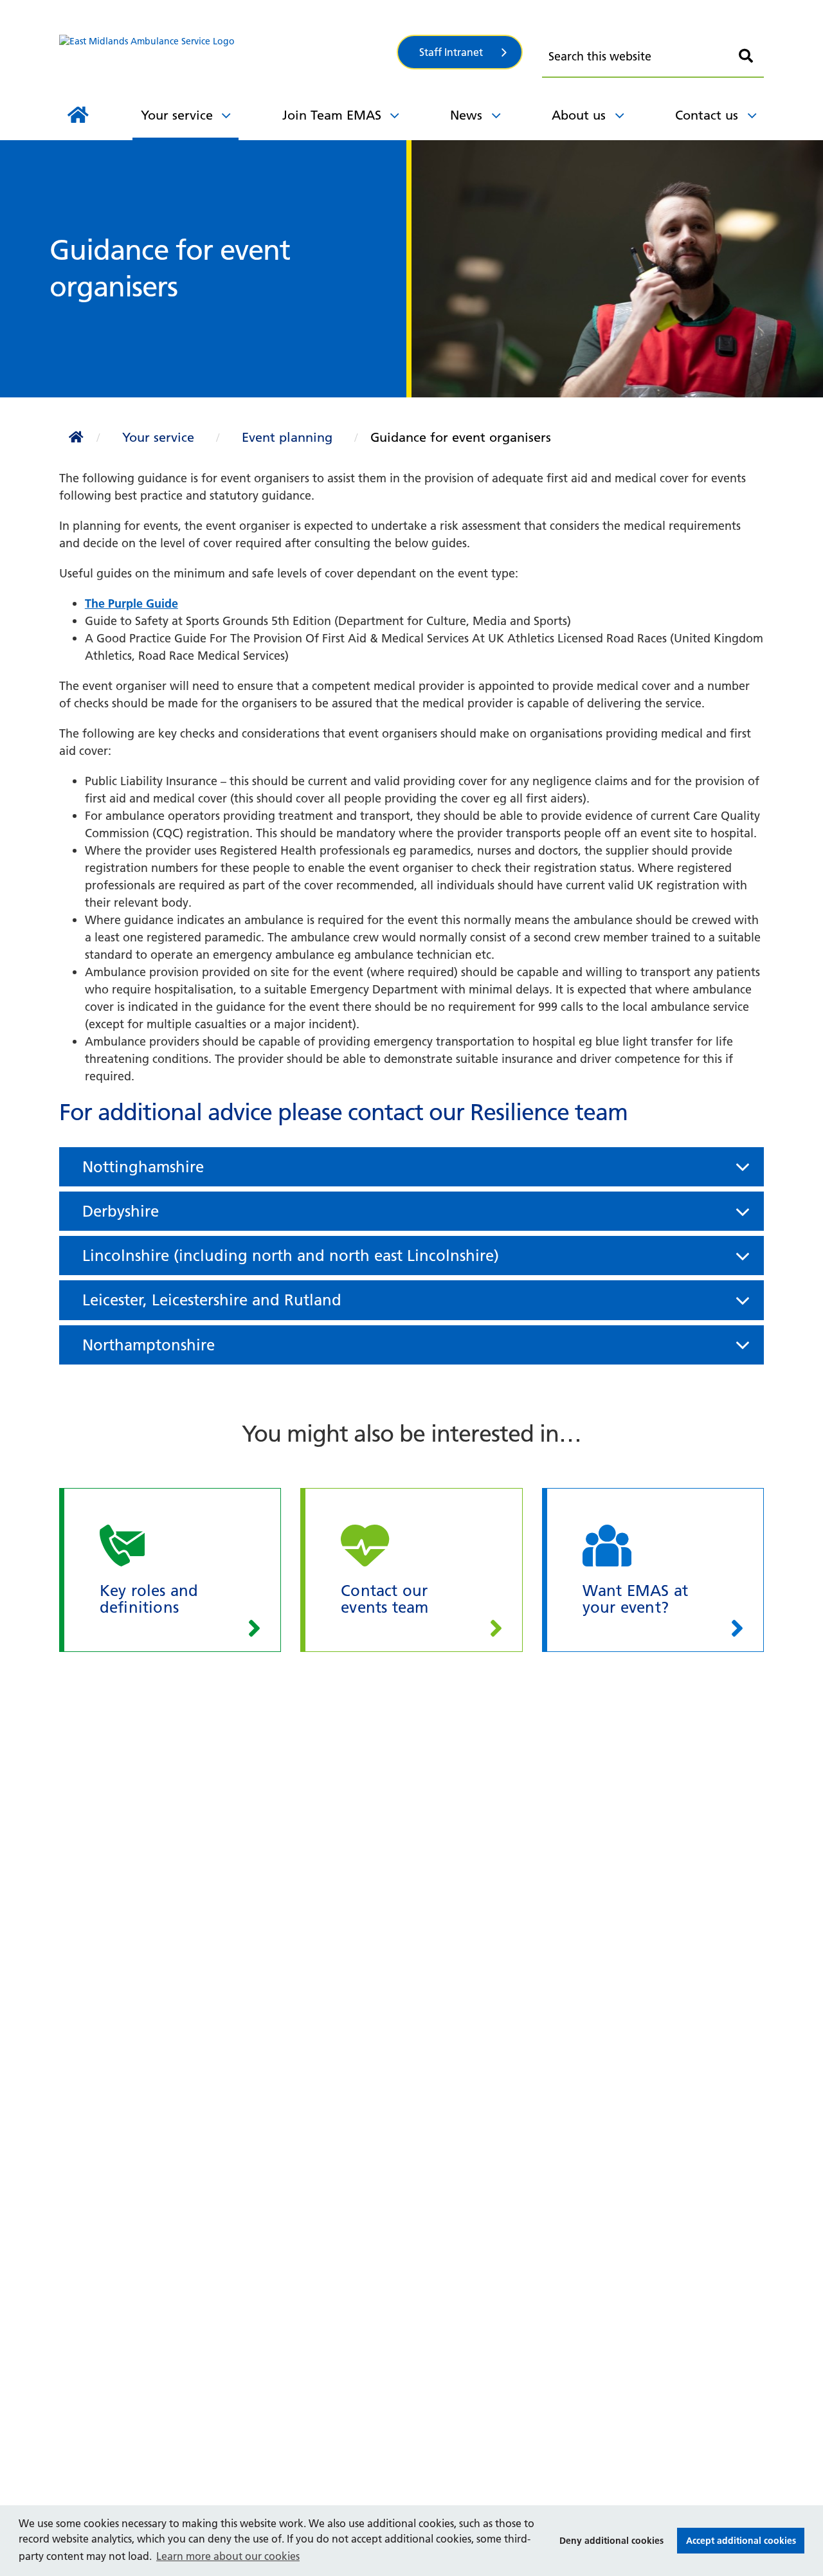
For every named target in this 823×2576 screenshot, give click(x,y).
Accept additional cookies (737, 2541)
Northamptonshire (177, 88)
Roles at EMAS (145, 26)
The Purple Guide (131, 603)
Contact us (707, 115)
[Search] (746, 56)
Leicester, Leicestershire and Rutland (212, 1300)
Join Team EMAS (332, 115)
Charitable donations (165, 86)
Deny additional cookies (608, 2541)
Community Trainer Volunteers (424, 88)
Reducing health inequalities (204, 88)
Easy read (345, 86)
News (466, 115)
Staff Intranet (451, 52)
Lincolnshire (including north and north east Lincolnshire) (291, 1256)
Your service (177, 115)
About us (579, 115)
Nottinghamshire (143, 1167)
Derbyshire (121, 1211)
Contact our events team (408, 23)
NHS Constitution (583, 17)
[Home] (78, 115)
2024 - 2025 (210, 12)
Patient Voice (377, 27)
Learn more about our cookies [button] (228, 2556)
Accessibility (568, 12)
